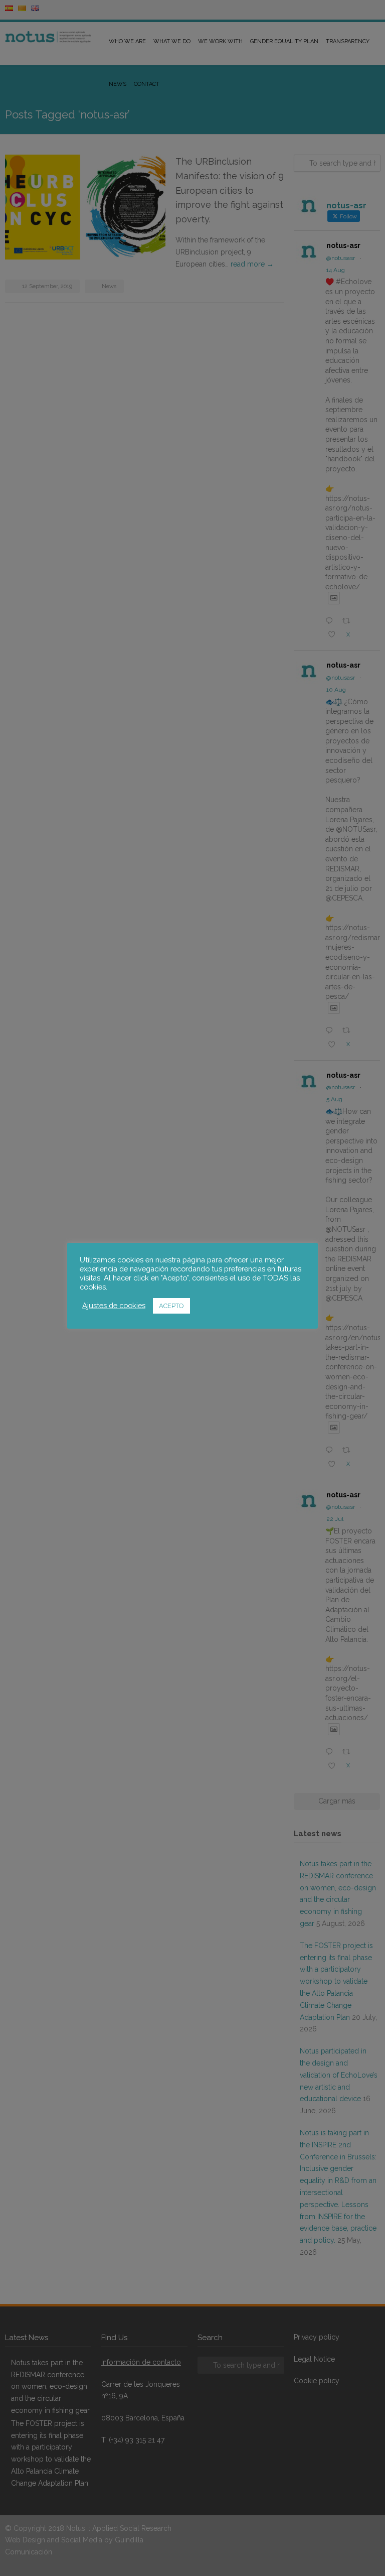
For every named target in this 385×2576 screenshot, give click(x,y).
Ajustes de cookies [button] (114, 1305)
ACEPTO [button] (171, 1306)
